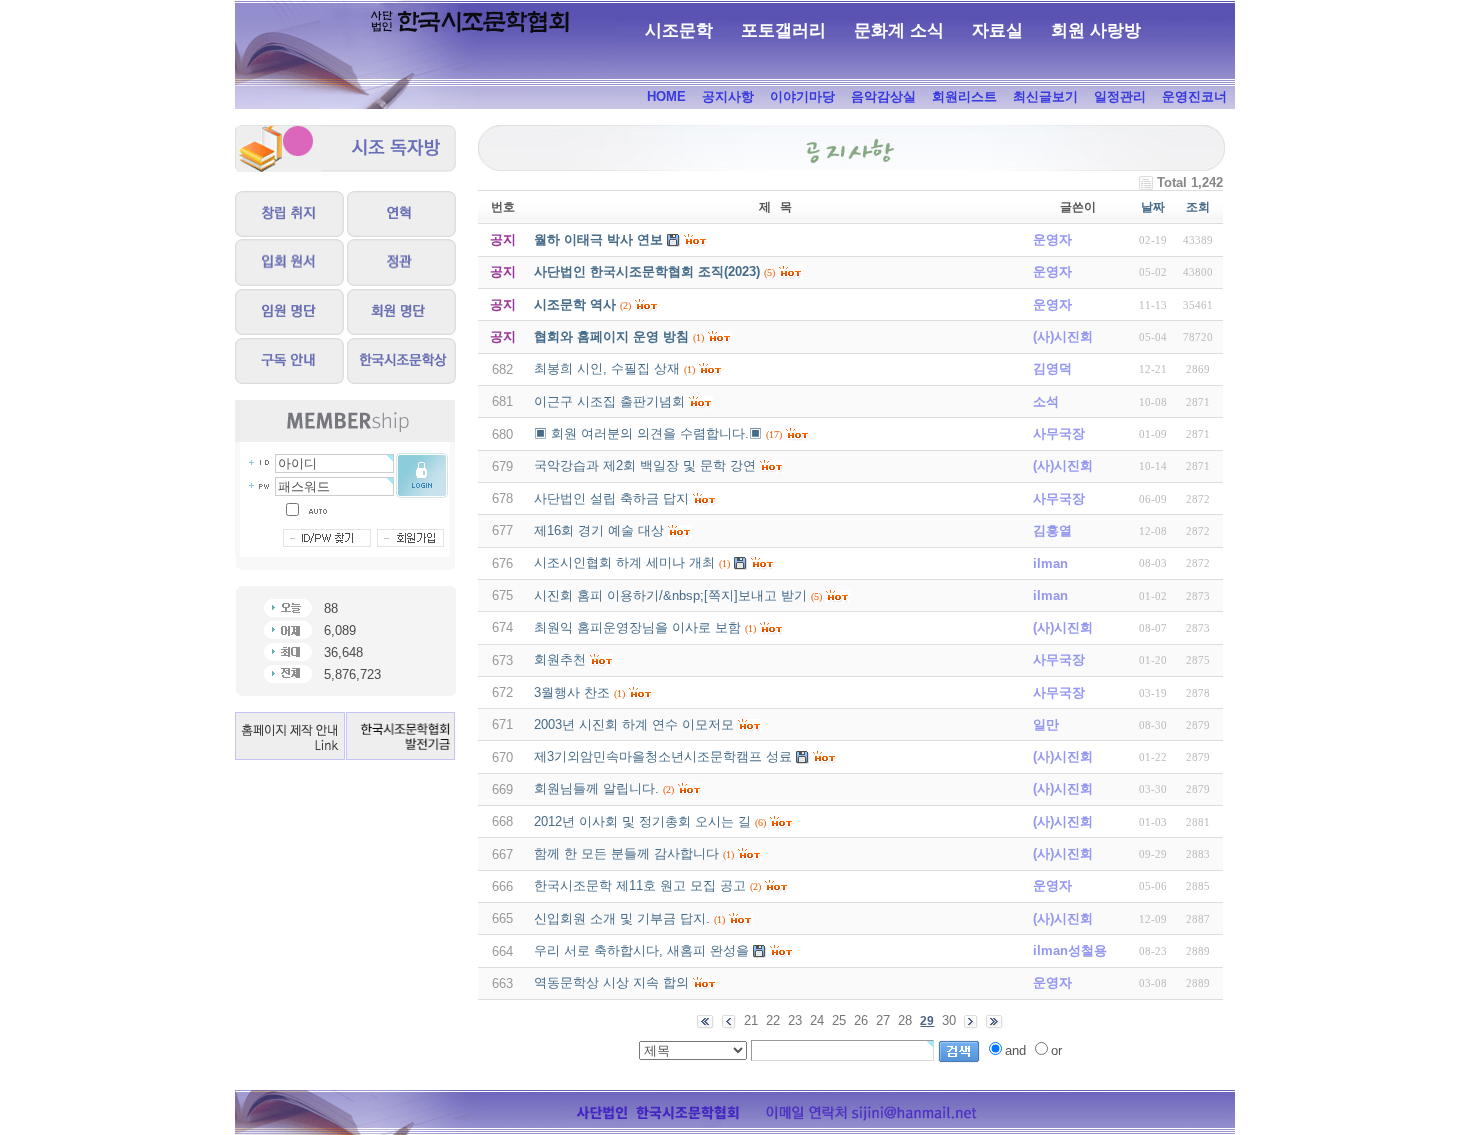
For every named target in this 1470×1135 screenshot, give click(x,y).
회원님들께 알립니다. (596, 788)
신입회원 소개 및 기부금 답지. (622, 918)
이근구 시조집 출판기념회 (609, 401)
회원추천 (560, 659)
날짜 (1153, 207)
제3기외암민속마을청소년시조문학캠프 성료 (663, 756)
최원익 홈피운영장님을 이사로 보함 (637, 627)
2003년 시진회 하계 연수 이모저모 (634, 724)
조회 (1198, 207)
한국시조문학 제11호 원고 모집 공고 (640, 885)
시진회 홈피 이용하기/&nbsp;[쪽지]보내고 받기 (670, 595)
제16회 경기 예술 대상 (599, 530)
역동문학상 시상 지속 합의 (611, 982)
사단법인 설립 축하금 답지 (611, 498)
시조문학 (679, 30)
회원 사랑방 (1096, 30)
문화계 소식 (899, 30)
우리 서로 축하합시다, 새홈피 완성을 (641, 950)
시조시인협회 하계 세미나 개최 (624, 562)
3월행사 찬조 (572, 692)
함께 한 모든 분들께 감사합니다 (626, 853)
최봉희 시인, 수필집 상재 (607, 368)
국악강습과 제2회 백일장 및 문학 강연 (645, 465)
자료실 (997, 30)
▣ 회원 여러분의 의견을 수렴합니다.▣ (648, 433)
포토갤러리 (783, 30)
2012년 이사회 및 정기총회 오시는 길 (642, 821)
